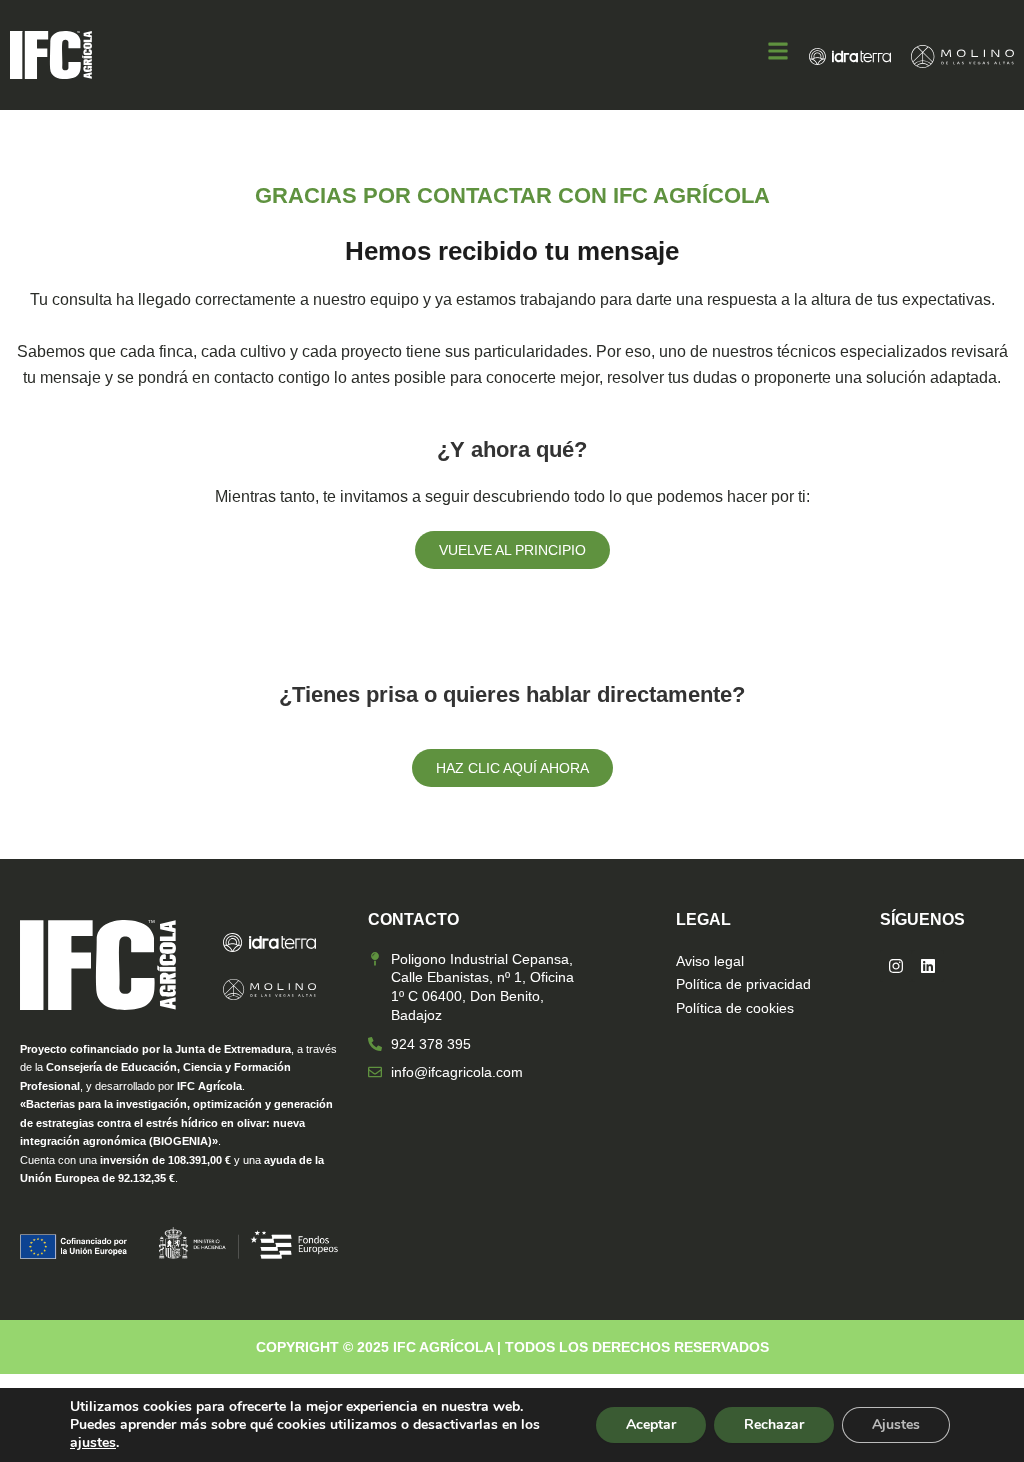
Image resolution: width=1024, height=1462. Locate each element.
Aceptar (651, 1424)
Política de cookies (735, 1008)
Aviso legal (710, 961)
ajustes (93, 1443)
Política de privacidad (743, 984)
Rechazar (774, 1424)
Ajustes (896, 1424)
